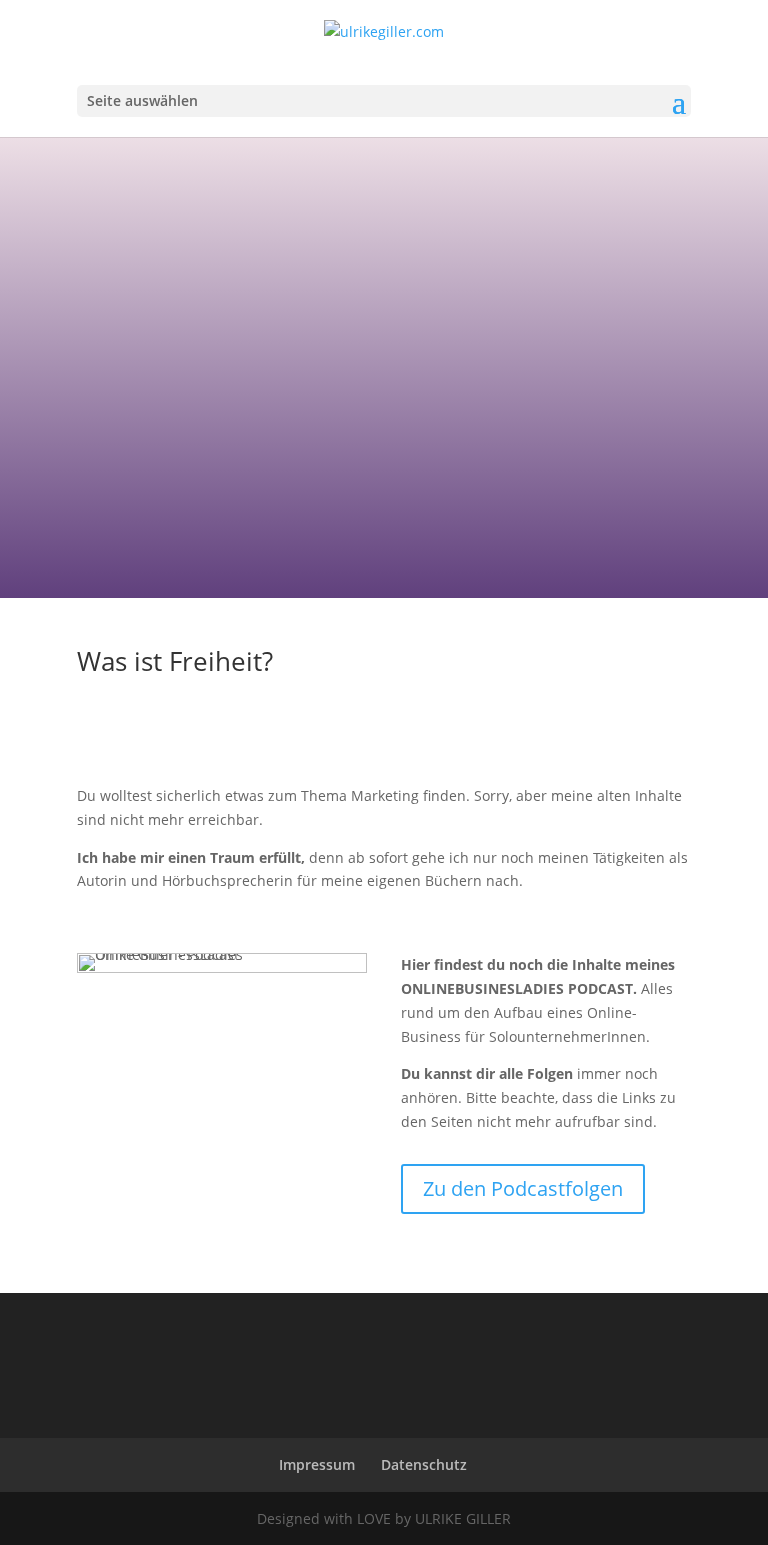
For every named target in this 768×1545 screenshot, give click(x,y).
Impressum (317, 1464)
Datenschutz (424, 1464)
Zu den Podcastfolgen (523, 1188)
